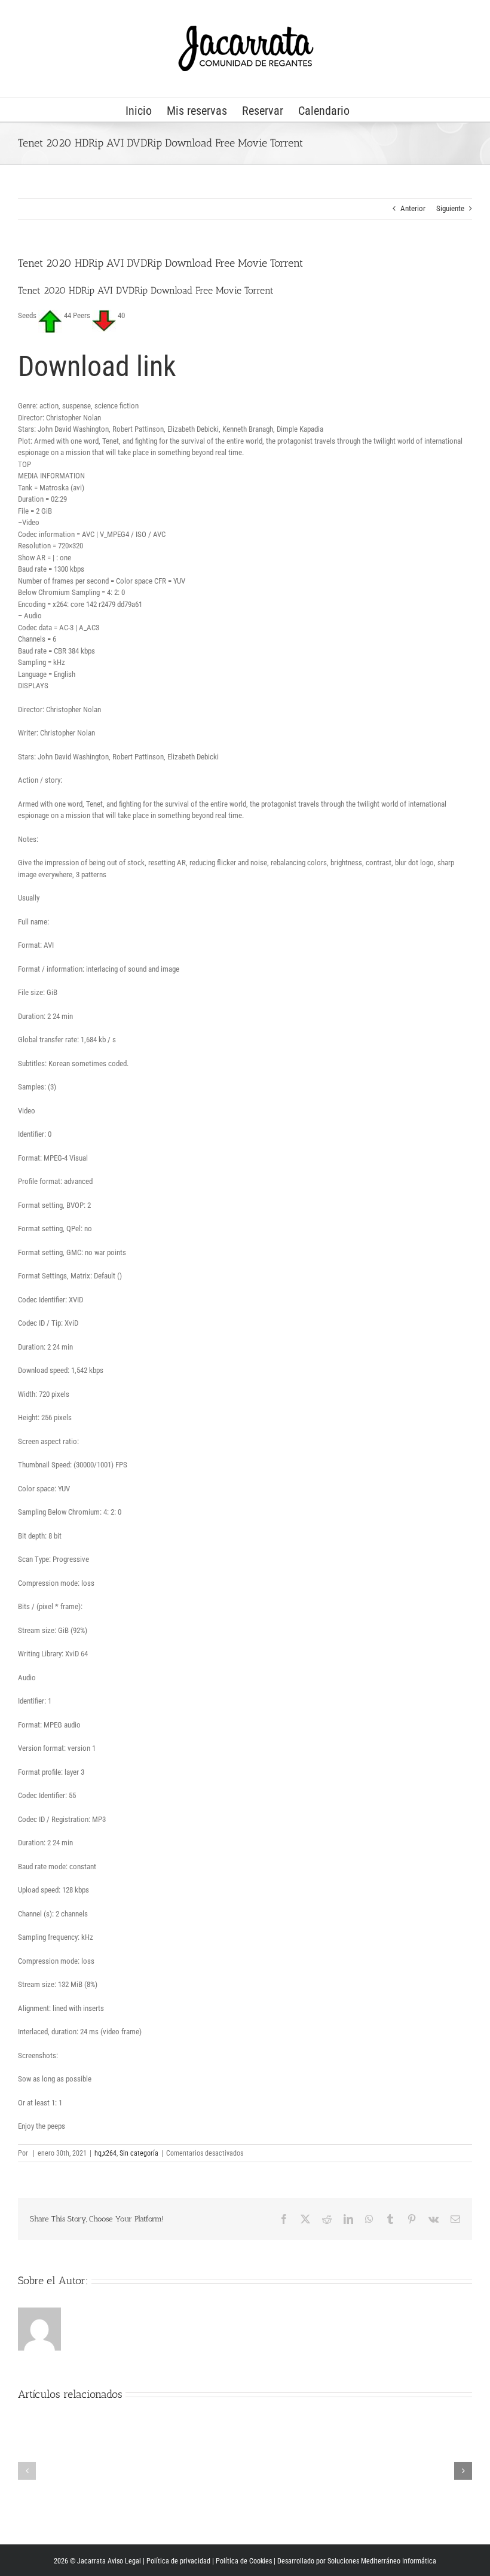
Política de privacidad (178, 2561)
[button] (27, 2471)
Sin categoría (139, 2153)
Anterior (413, 208)
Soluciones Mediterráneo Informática (382, 2561)
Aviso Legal (124, 2561)
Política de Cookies (244, 2561)
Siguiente (450, 208)
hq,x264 (105, 2153)
